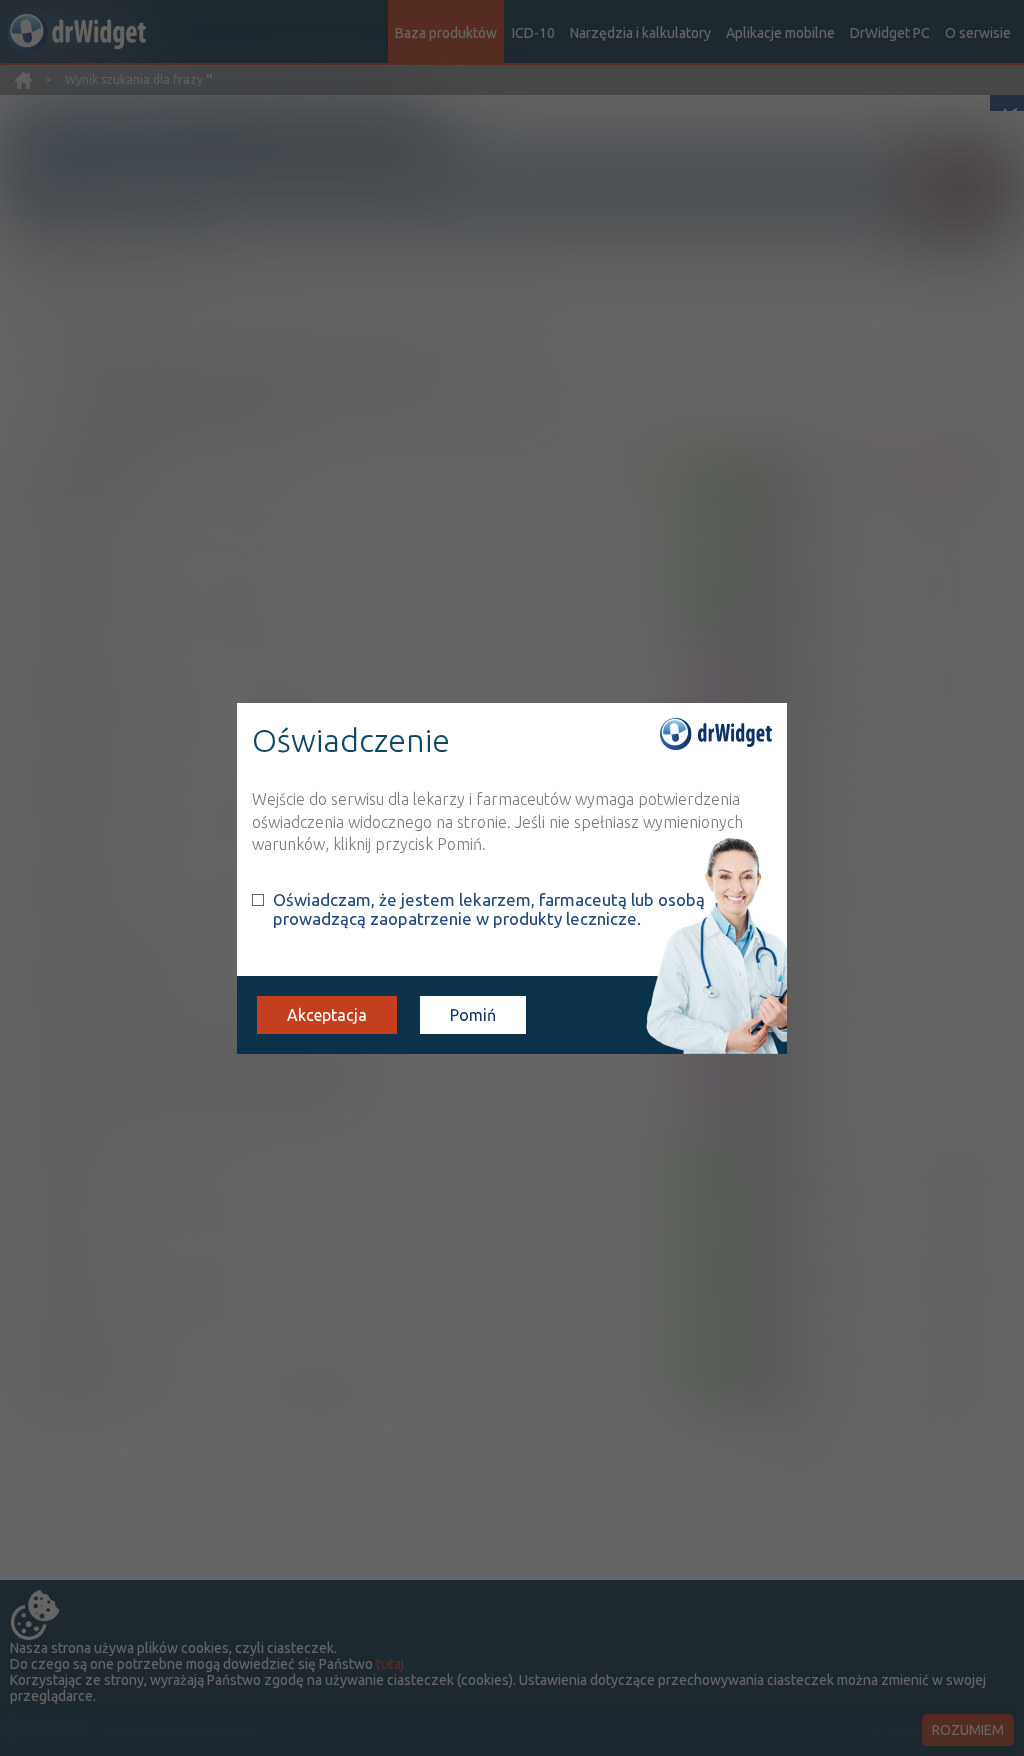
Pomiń (473, 1015)
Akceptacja (327, 1015)
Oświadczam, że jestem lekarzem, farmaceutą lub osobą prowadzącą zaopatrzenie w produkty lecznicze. (489, 909)
